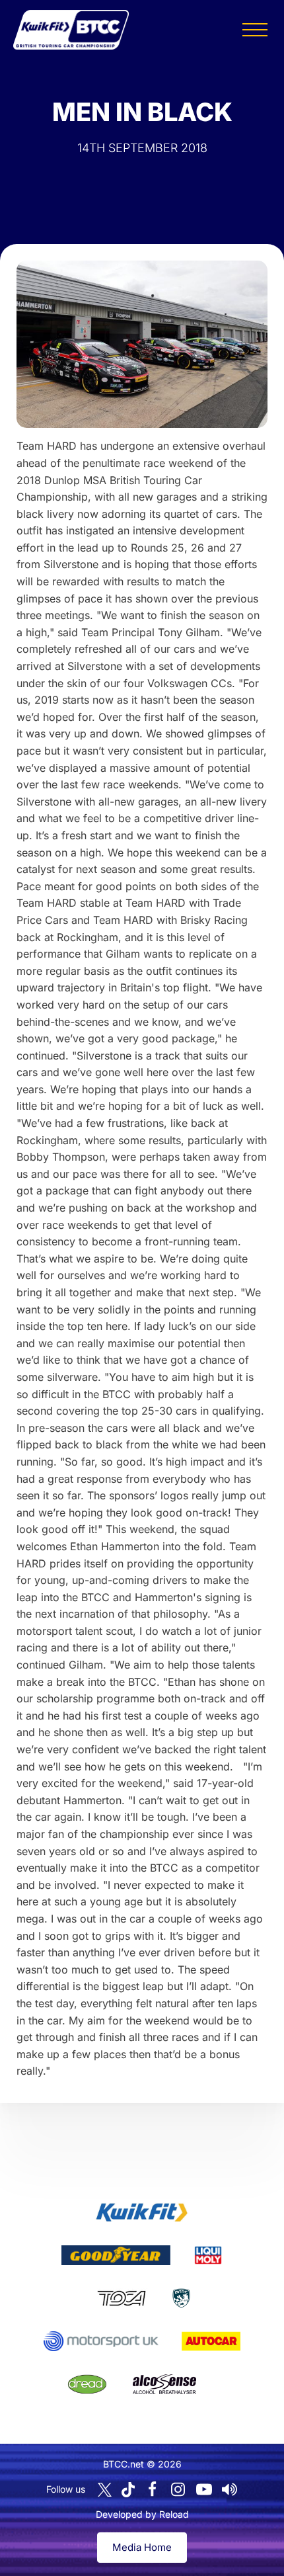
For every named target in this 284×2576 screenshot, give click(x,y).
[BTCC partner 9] (164, 2384)
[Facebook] (153, 2489)
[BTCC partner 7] (211, 2341)
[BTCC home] (71, 30)
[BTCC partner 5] (181, 2298)
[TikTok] (128, 2490)
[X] (105, 2490)
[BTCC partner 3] (208, 2255)
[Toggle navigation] (255, 30)
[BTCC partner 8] (87, 2384)
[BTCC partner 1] (142, 2212)
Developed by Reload (142, 2514)
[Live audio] (230, 2489)
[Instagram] (178, 2489)
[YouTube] (204, 2489)
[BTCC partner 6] (101, 2341)
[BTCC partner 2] (116, 2255)
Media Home (142, 2547)
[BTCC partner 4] (121, 2298)
